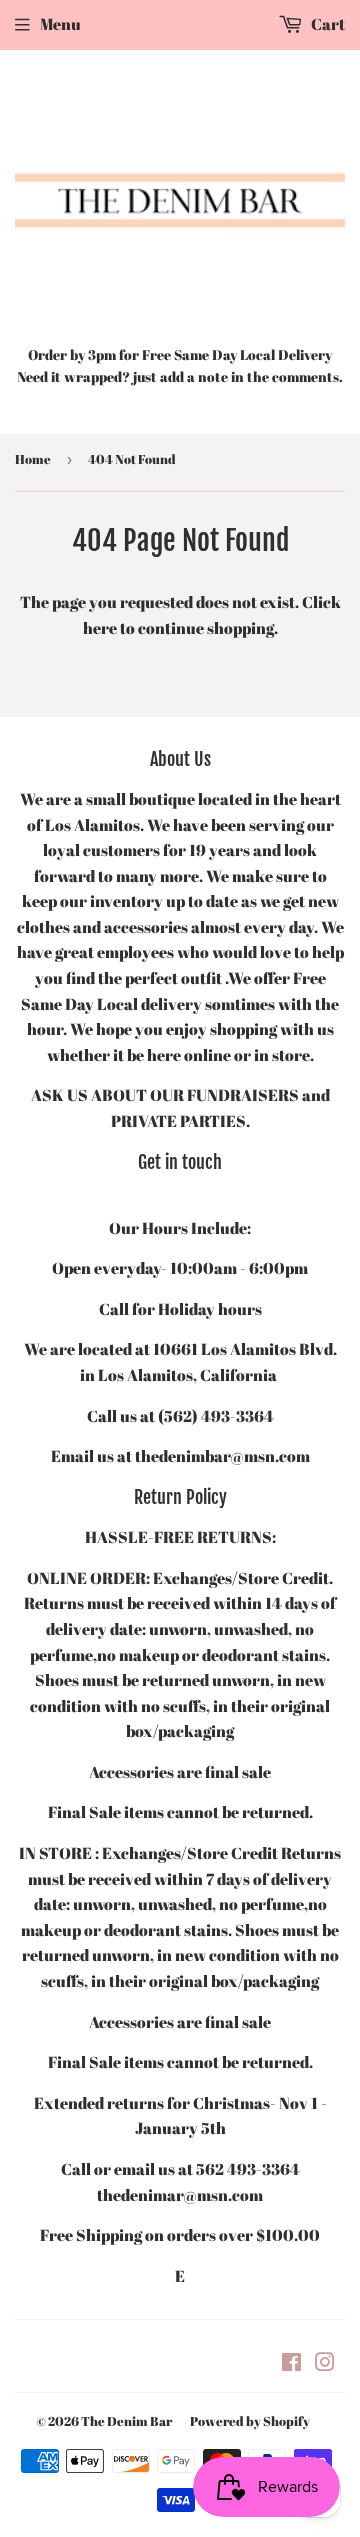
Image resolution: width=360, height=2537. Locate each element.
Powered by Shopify (250, 2421)
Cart (326, 24)
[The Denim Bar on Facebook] (291, 2364)
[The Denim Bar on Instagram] (325, 2364)
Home (33, 459)
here (100, 628)
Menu (60, 24)
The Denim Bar (126, 2421)
